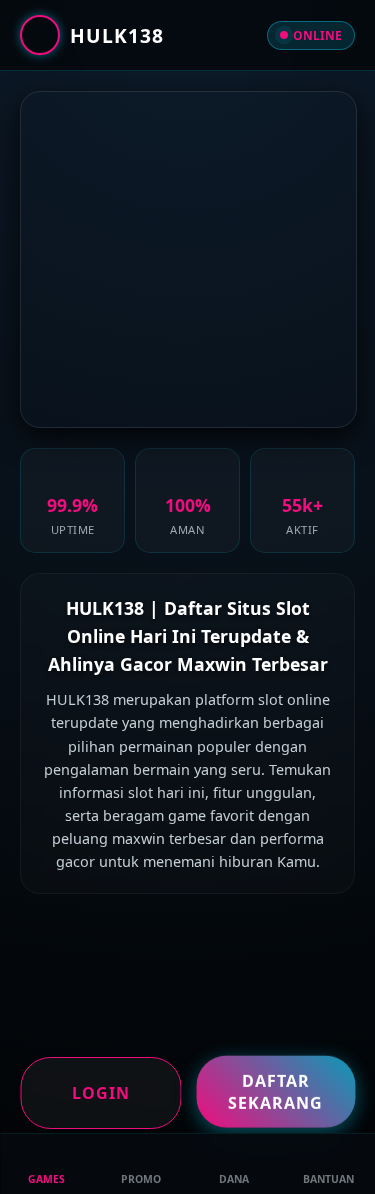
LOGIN (101, 1093)
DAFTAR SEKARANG (275, 1090)
